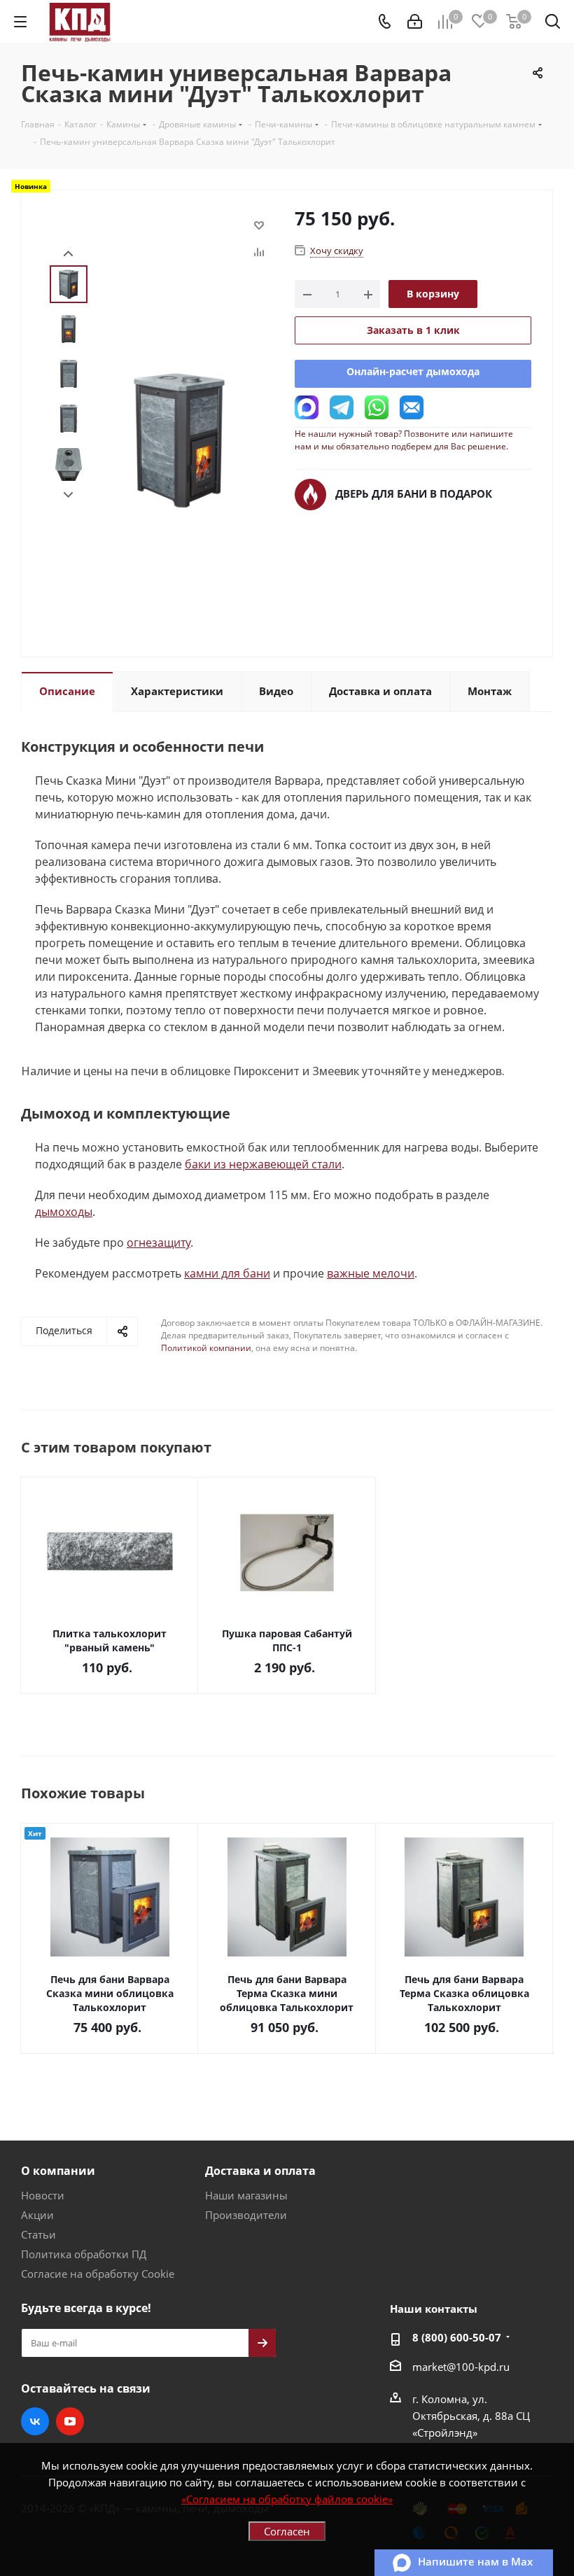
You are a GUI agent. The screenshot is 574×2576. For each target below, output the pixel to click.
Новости (43, 2195)
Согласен (287, 2531)
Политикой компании (206, 1348)
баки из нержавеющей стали (263, 1164)
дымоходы (64, 1212)
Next (68, 495)
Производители (246, 2215)
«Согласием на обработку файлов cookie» (287, 2499)
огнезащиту (159, 1242)
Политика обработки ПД (84, 2254)
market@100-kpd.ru (461, 2367)
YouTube (70, 2421)
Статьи (38, 2234)
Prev (68, 254)
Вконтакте (35, 2421)
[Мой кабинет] (415, 22)
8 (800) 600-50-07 (457, 2337)
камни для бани (227, 1273)
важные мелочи (371, 1273)
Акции (37, 2215)
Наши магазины (246, 2195)
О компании (58, 2171)
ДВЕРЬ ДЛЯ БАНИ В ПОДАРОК (414, 493)
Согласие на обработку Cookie (98, 2274)
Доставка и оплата (260, 2171)
